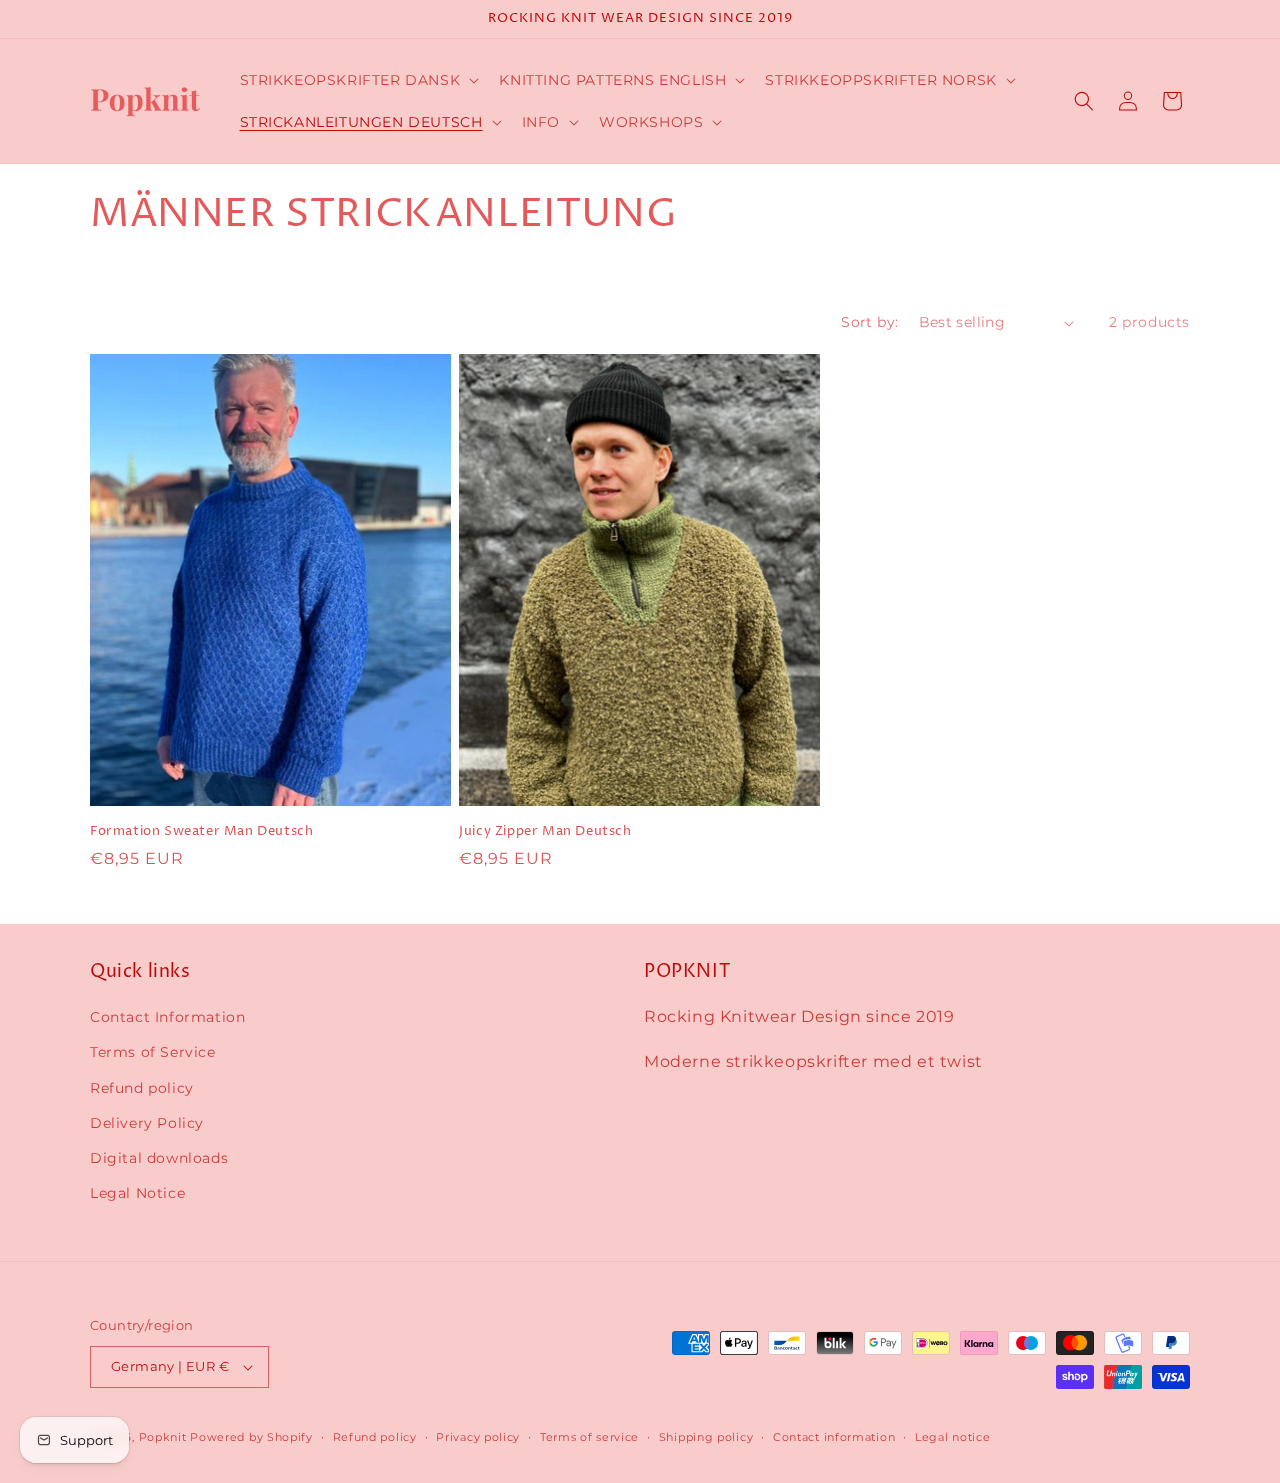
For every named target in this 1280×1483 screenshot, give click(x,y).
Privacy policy (478, 1437)
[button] (358, 80)
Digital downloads (159, 1158)
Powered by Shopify (251, 1437)
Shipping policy (706, 1437)
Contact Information (167, 1017)
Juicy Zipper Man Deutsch (545, 831)
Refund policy (142, 1088)
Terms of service (589, 1437)
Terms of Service (153, 1052)
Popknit (163, 1437)
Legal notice (952, 1437)
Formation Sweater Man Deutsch (201, 831)
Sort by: (869, 322)
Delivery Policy (147, 1123)
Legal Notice (137, 1193)
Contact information (834, 1437)
